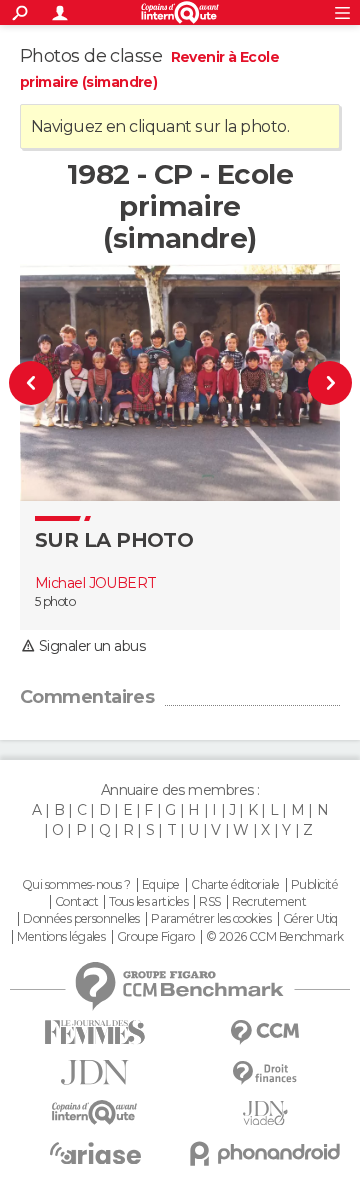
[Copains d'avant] (95, 1112)
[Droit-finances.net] (265, 1073)
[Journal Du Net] (95, 1072)
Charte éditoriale (235, 885)
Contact (76, 902)
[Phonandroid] (265, 1153)
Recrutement (269, 902)
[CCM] (265, 1032)
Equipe (161, 885)
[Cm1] (39, 382)
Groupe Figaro (156, 937)
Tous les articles (148, 902)
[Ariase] (95, 1153)
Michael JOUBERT (96, 583)
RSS (209, 902)
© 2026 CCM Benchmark (275, 937)
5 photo (55, 601)
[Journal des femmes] (95, 1032)
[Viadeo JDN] (265, 1113)
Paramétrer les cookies (211, 919)
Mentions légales (61, 937)
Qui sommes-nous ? (76, 885)
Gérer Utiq (310, 919)
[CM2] (322, 382)
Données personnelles (81, 919)
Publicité (314, 885)
